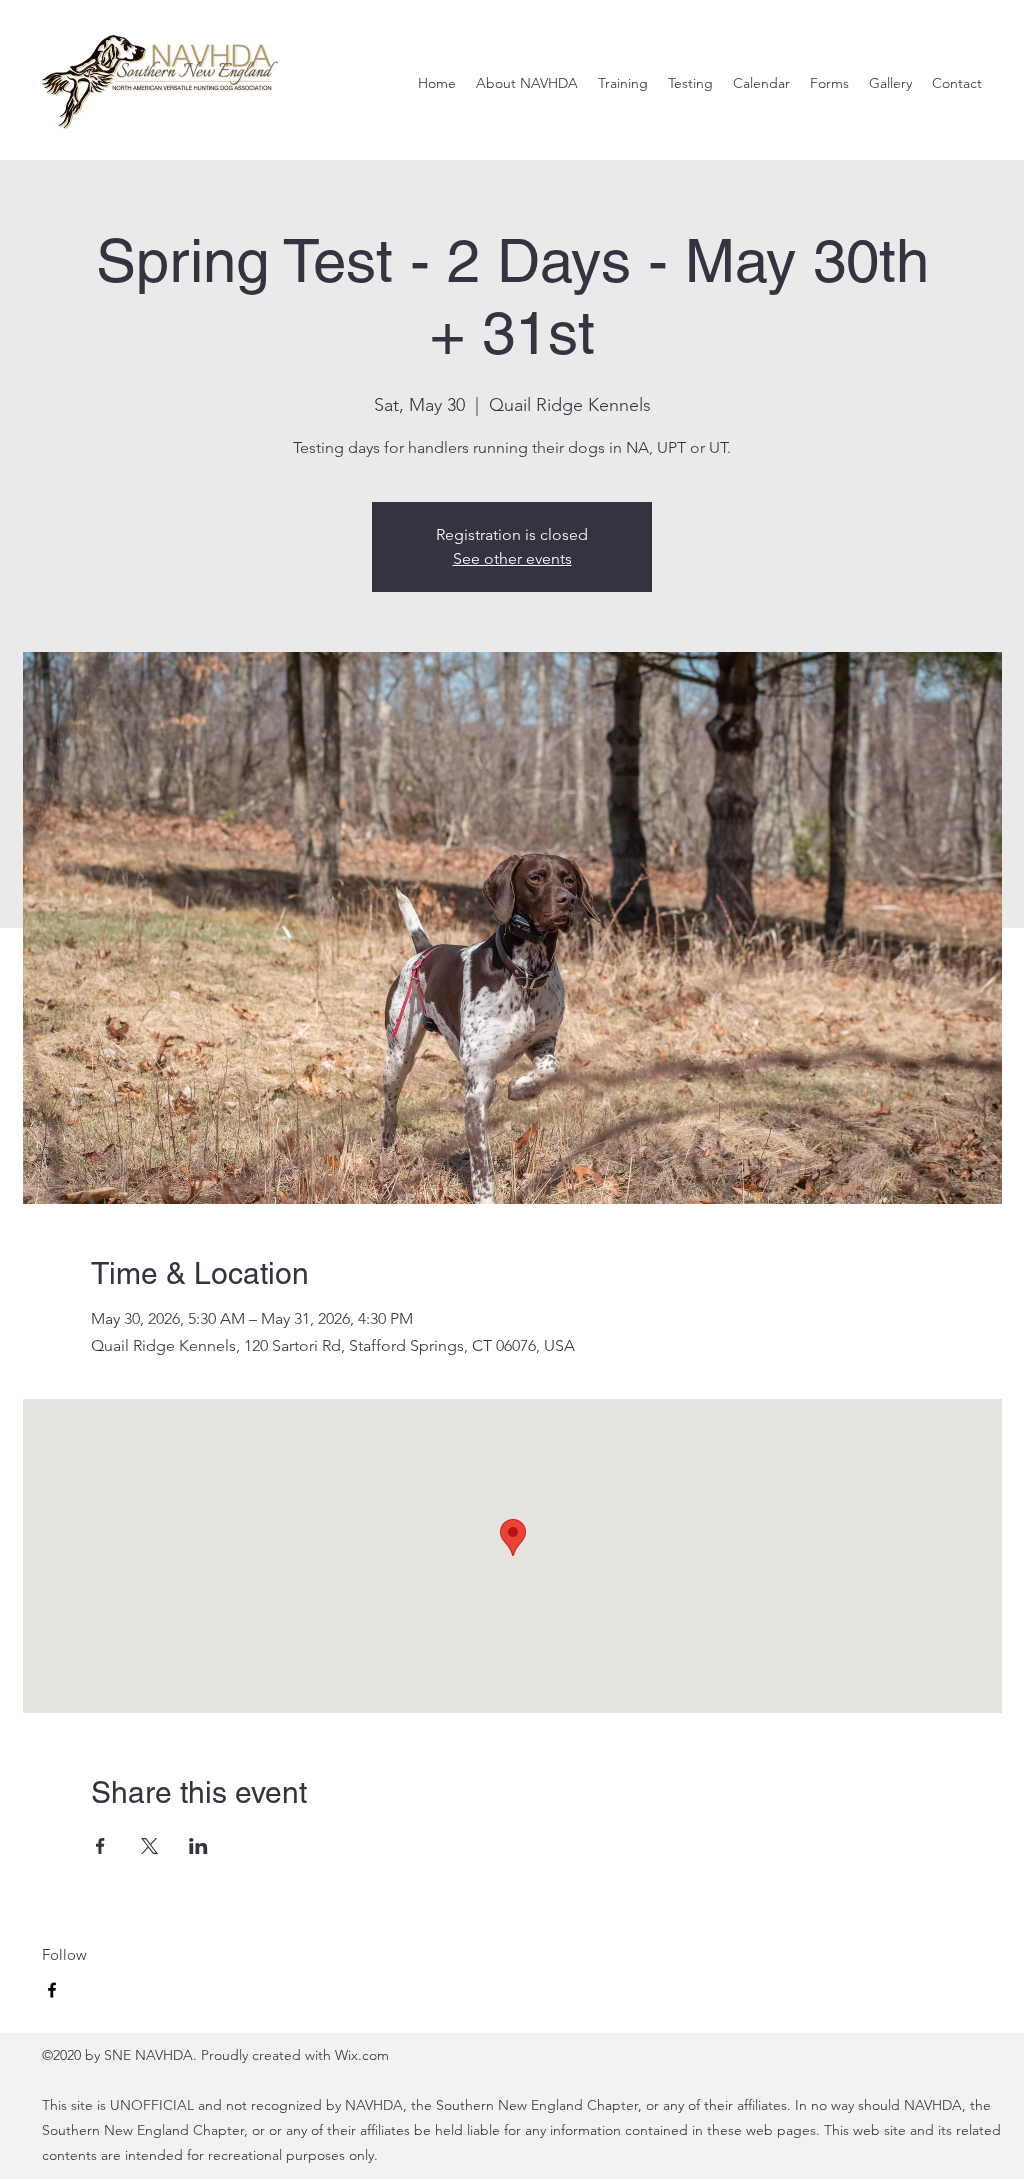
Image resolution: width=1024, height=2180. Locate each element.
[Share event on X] (149, 1846)
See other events (512, 558)
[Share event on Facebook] (100, 1846)
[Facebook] (52, 1990)
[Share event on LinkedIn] (198, 1846)
